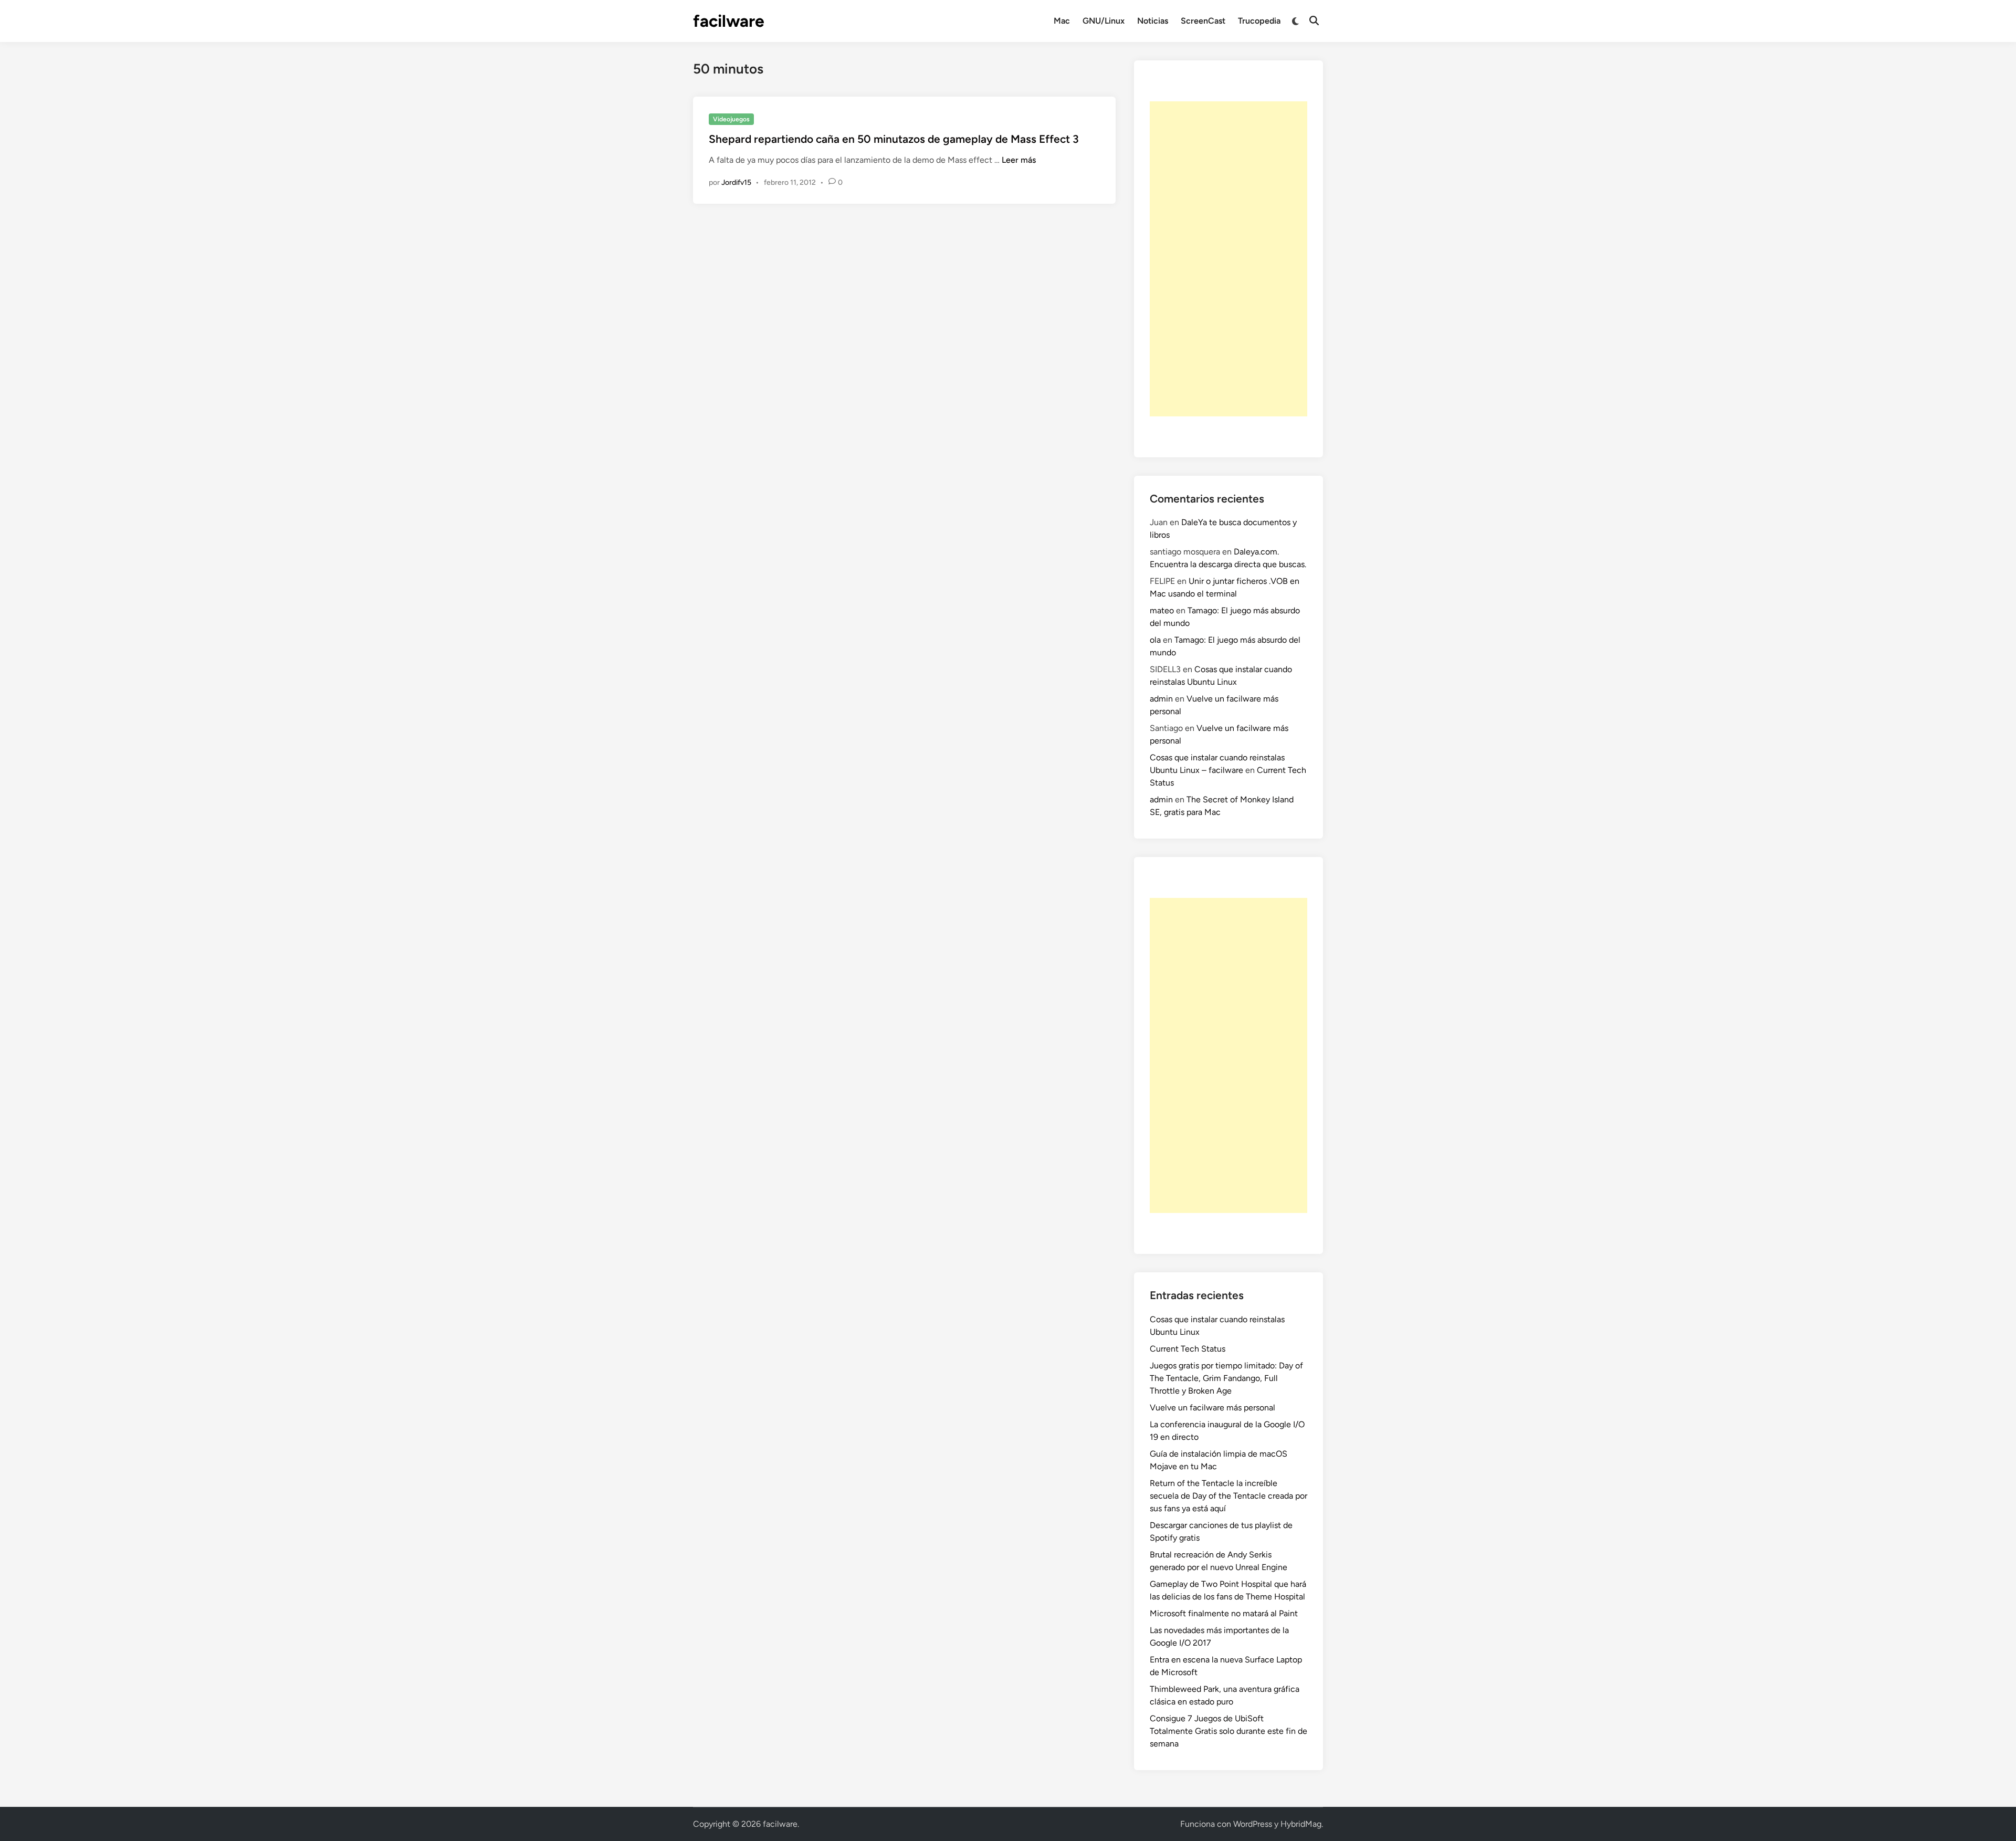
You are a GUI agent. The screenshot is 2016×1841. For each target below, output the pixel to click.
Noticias (1153, 21)
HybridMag (1301, 1824)
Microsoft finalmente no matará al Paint (1224, 1613)
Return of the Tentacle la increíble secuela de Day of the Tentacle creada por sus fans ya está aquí (1228, 1496)
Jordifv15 (736, 182)
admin (1161, 699)
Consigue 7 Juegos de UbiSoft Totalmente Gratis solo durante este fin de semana (1228, 1731)
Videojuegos (731, 119)
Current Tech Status (1188, 1349)
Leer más (1019, 160)
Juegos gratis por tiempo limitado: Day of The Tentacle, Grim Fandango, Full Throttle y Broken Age (1226, 1378)
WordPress (1253, 1824)
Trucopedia (1259, 21)
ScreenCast (1203, 21)
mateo (1162, 610)
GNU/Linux (1104, 21)
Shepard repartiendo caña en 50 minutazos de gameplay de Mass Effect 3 (894, 139)
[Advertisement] (1228, 259)
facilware (729, 21)
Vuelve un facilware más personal (1212, 1408)
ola (1155, 640)
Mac (1062, 21)
